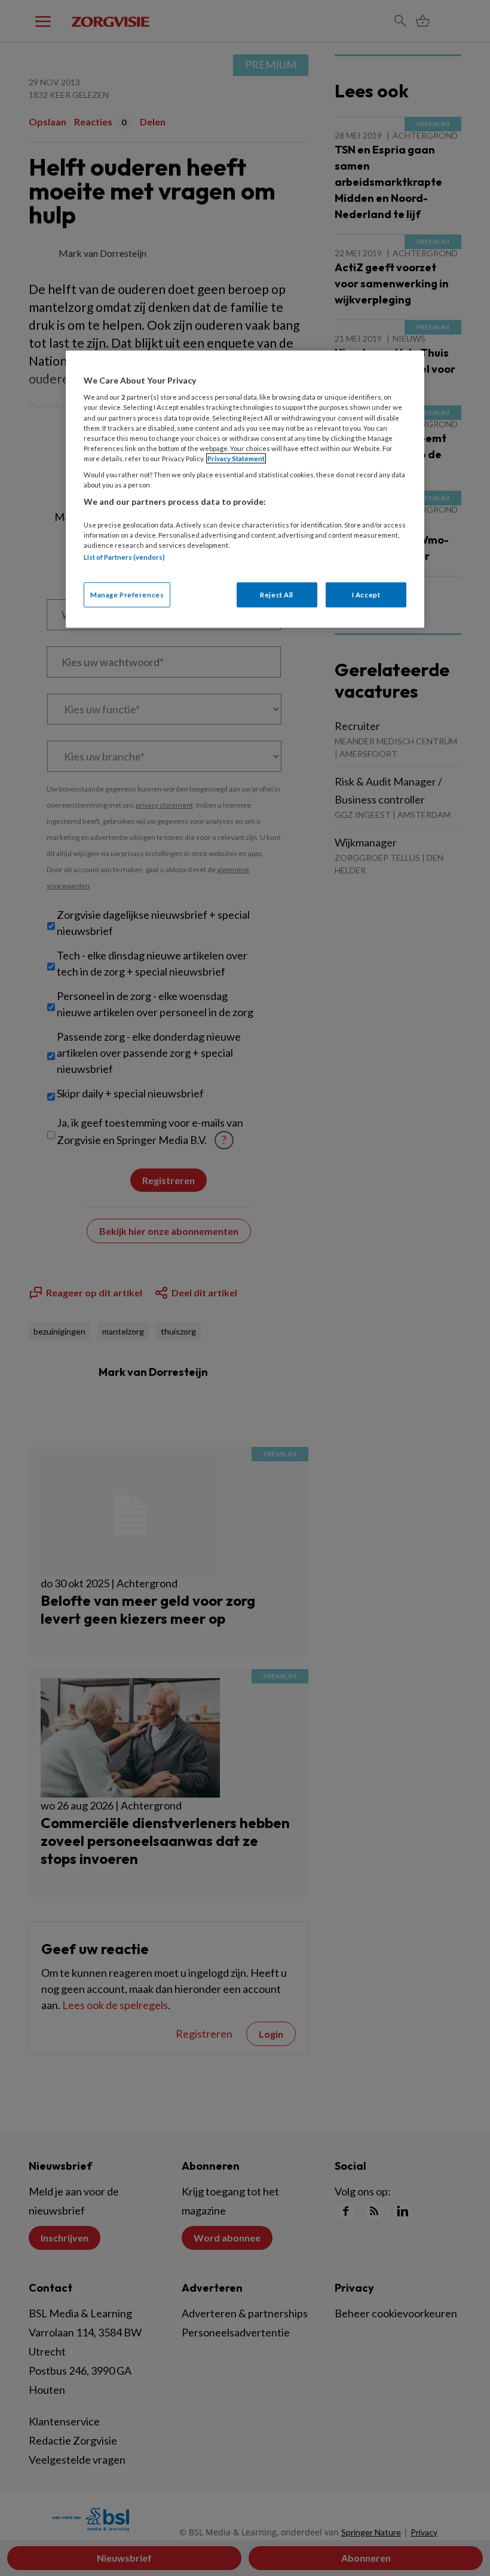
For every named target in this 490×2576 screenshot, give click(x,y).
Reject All (277, 595)
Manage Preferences (127, 595)
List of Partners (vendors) (124, 556)
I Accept (366, 595)
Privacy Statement (236, 458)
